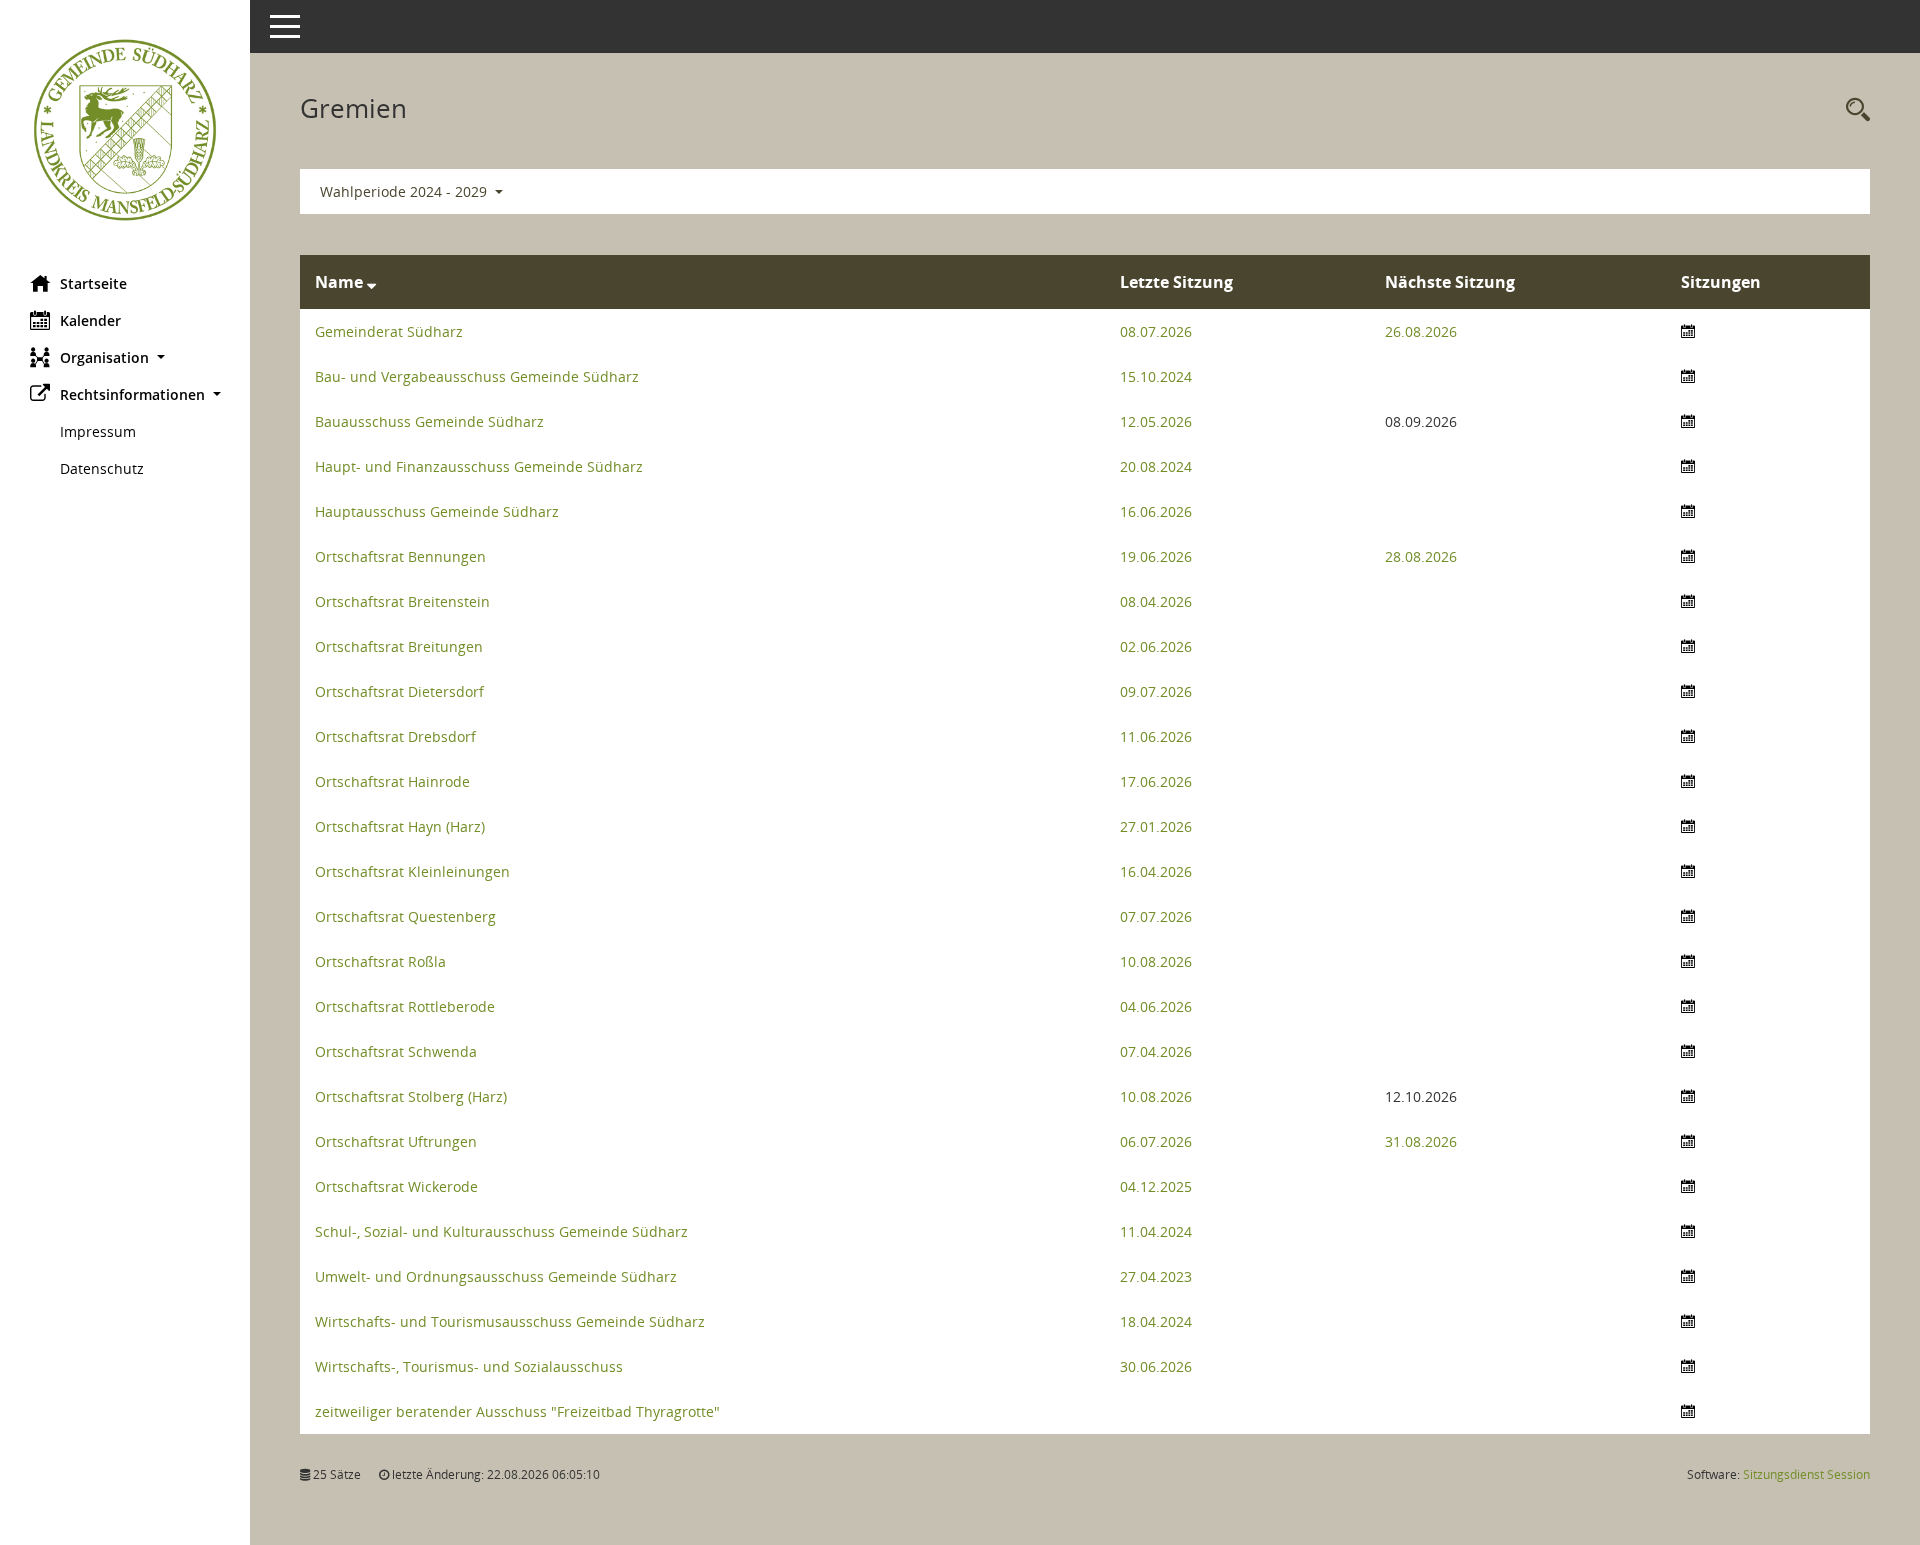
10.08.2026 (1156, 961)
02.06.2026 (1156, 646)
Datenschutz (102, 468)
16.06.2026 (1156, 511)
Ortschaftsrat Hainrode (392, 781)
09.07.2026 (1156, 691)
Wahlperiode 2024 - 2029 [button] (405, 191)
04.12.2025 (1156, 1186)
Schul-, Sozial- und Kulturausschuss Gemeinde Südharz (501, 1231)
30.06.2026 (1156, 1366)
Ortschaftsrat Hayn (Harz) (400, 826)
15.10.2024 (1156, 376)
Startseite (93, 283)
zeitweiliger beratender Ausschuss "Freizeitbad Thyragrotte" (517, 1411)
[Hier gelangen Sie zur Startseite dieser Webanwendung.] (125, 130)
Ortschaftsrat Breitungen (399, 646)
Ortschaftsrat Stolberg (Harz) (411, 1096)
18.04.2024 (1156, 1321)
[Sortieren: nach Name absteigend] (371, 282)
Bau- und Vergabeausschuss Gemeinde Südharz (477, 376)
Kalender (90, 320)
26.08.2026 (1421, 331)
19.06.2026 (1156, 556)
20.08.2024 (1156, 466)
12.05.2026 (1156, 421)
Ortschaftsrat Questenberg (405, 916)
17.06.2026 (1156, 781)
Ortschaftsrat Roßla (380, 961)
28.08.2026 (1421, 556)
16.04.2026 (1156, 871)
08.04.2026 (1156, 601)
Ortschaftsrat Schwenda (396, 1051)
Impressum (98, 431)
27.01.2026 (1156, 826)
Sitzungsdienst (1806, 1474)
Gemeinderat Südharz (389, 331)
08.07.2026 (1156, 331)
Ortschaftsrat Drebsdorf (395, 736)
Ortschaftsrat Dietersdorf (399, 691)
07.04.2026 (1156, 1051)
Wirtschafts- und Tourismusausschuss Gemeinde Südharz (510, 1321)
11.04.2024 (1156, 1231)
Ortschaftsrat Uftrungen (396, 1141)
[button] (125, 357)
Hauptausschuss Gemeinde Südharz (437, 511)
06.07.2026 (1156, 1141)
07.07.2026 (1156, 916)
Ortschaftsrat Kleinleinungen (412, 871)
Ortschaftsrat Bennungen (400, 556)
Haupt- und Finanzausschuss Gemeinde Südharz (479, 466)
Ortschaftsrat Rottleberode (405, 1006)
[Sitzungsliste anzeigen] (1688, 331)
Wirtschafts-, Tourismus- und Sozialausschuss (469, 1366)
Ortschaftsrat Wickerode (396, 1186)
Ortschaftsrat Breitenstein (402, 601)
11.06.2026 (1156, 736)
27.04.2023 (1156, 1276)
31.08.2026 (1421, 1141)
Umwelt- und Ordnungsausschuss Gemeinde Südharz (496, 1276)
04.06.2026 (1156, 1006)
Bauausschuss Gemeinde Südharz (429, 421)
